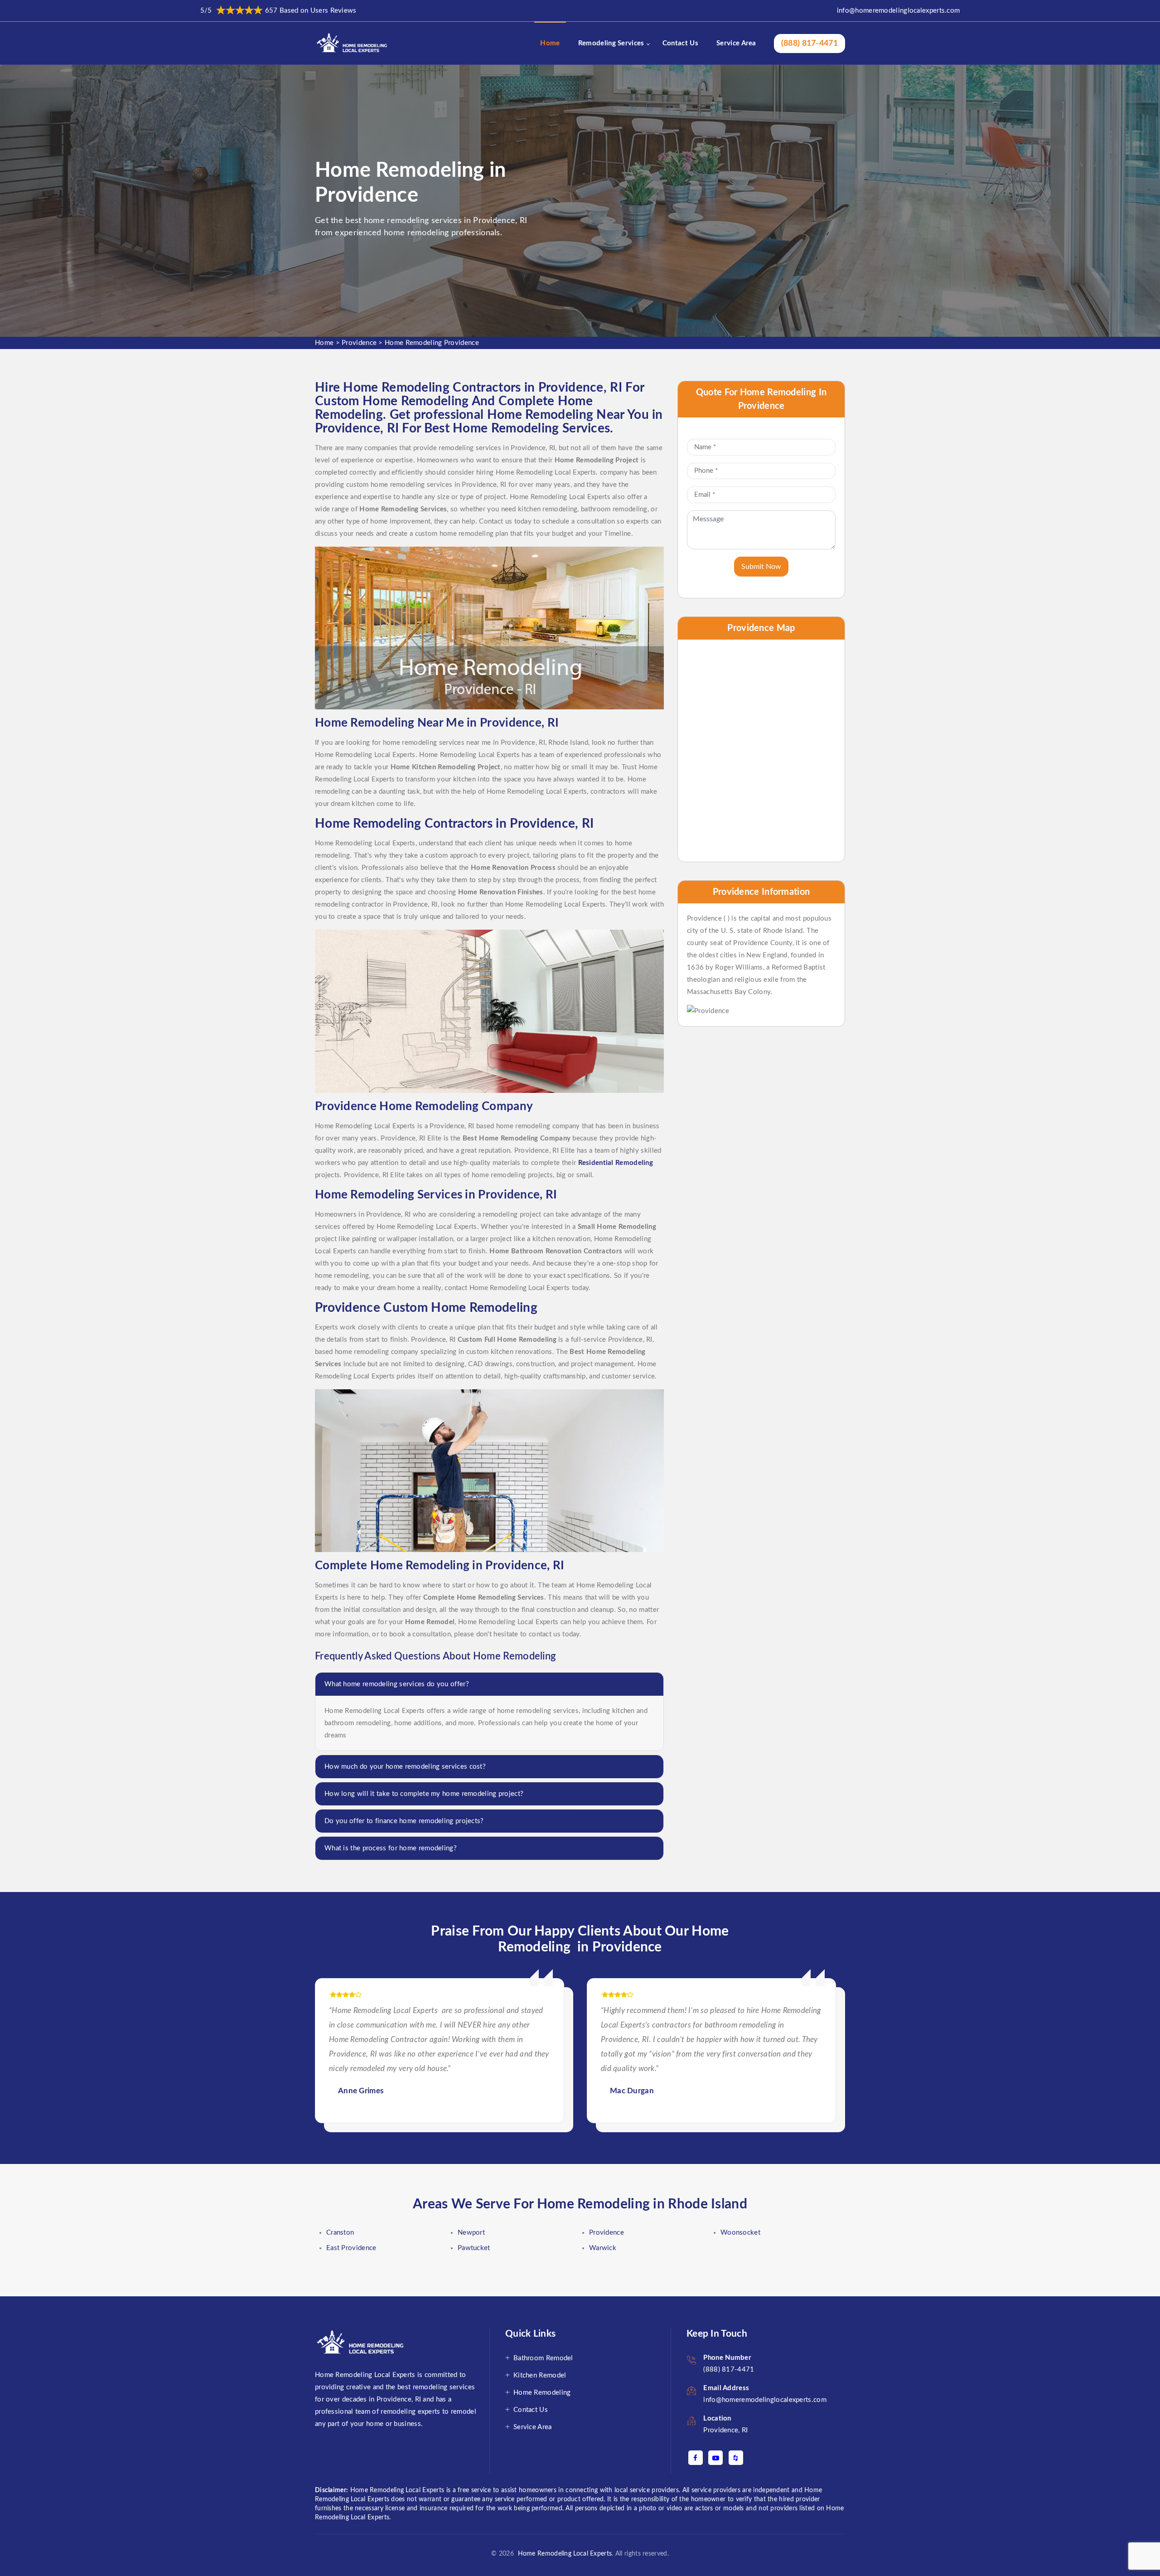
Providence (359, 343)
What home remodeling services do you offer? (397, 1684)
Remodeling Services (611, 43)
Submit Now (761, 567)
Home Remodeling (542, 2393)
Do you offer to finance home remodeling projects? (404, 1821)
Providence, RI (725, 2430)
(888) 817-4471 (810, 44)
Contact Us (680, 43)
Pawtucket (474, 2248)
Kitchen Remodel (540, 2375)
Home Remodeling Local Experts (563, 2554)
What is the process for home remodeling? (391, 1848)
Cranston (340, 2233)
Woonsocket (740, 2233)
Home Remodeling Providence (432, 343)
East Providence (351, 2248)
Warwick (603, 2248)
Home (550, 43)
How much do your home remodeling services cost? (405, 1767)
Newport (471, 2233)
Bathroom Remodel (543, 2358)
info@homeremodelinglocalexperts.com (899, 11)
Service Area (736, 43)
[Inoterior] (353, 43)
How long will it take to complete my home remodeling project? (424, 1794)
